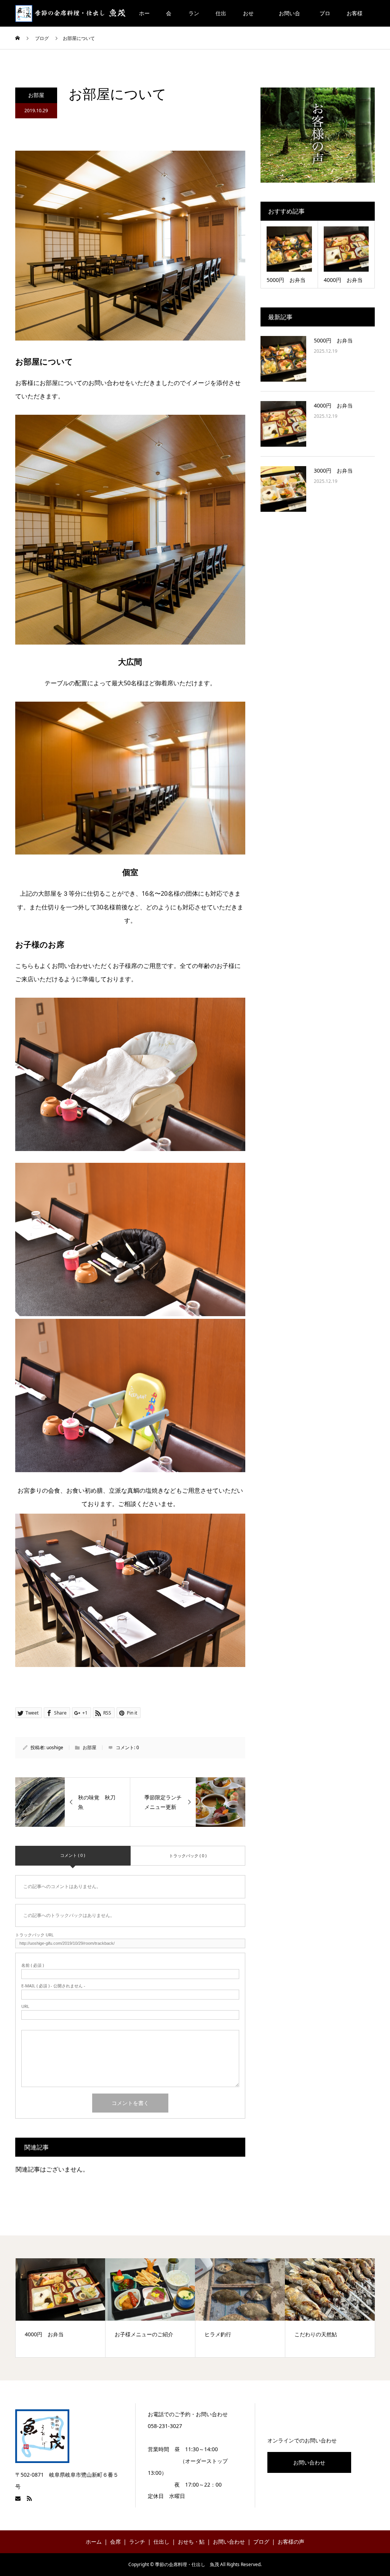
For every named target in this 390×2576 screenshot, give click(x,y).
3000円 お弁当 (333, 470)
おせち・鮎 (251, 18)
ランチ (194, 18)
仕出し (221, 18)
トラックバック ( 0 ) (188, 1856)
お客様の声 (355, 18)
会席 (169, 18)
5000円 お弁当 (333, 340)
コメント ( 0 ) (73, 1855)
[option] (61, 2308)
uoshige (55, 1747)
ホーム (144, 18)
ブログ (325, 18)
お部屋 (36, 95)
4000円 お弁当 (333, 405)
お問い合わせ (289, 18)
